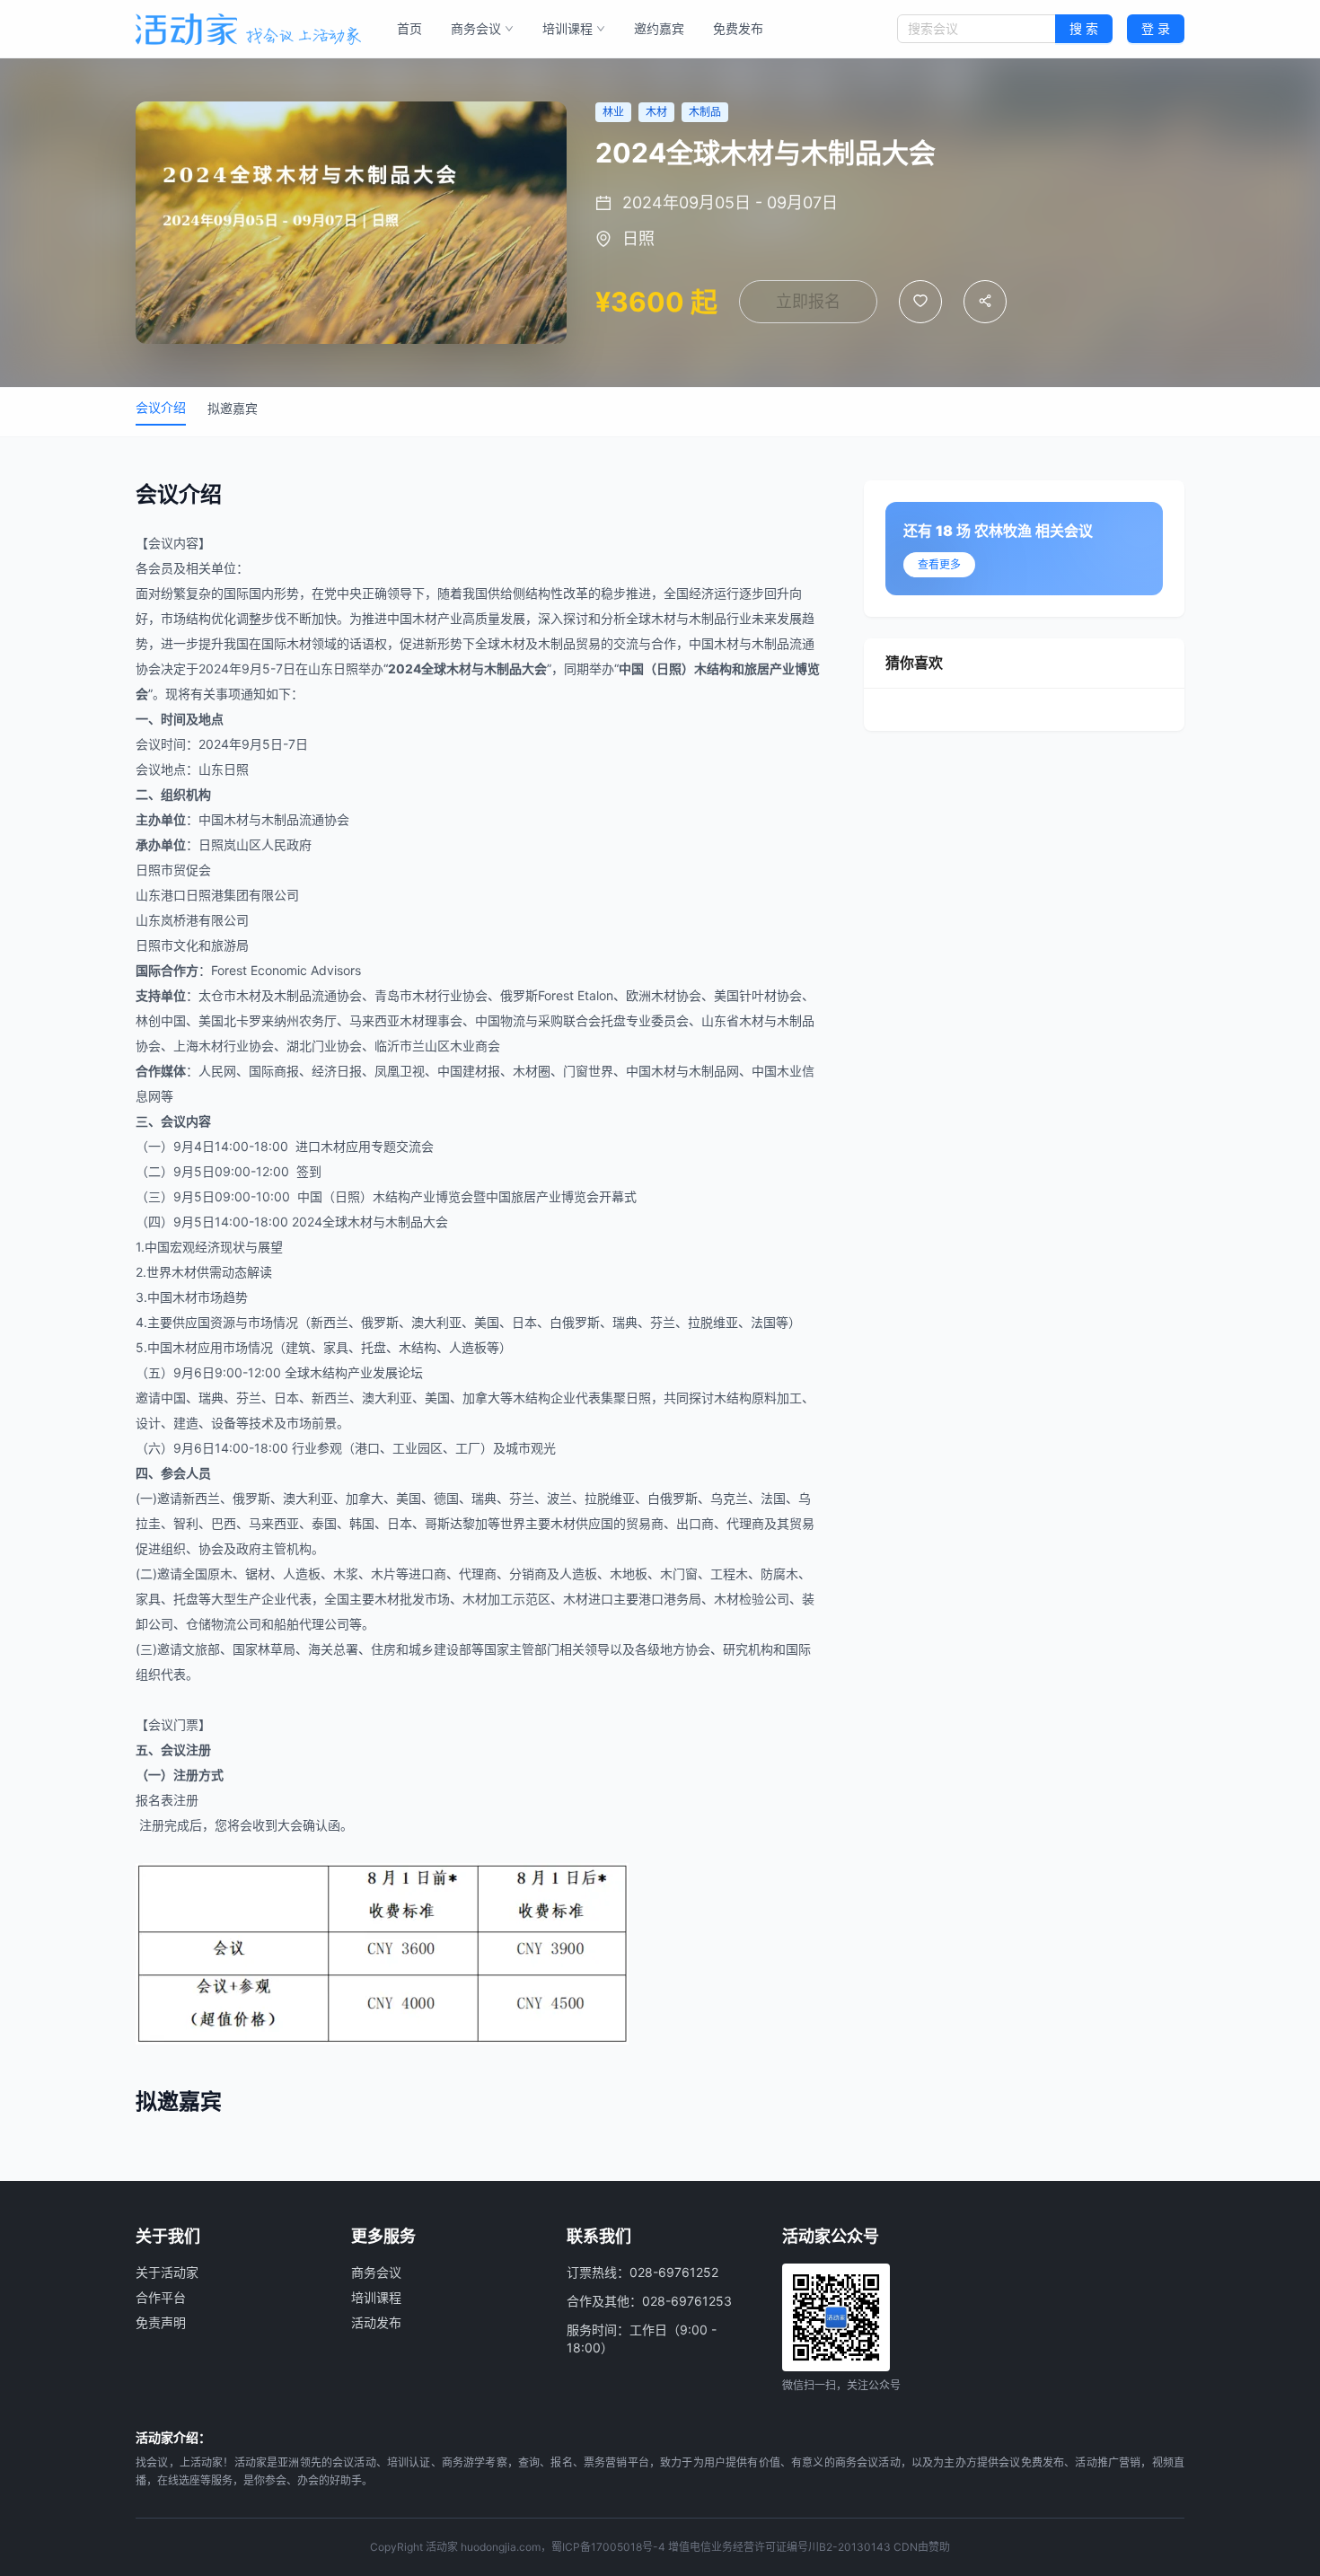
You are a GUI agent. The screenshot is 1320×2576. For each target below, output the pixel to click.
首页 (409, 28)
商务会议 (476, 28)
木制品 (708, 618)
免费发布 (738, 28)
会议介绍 (161, 407)
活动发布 (376, 2322)
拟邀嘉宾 (233, 408)
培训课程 (568, 28)
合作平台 (161, 2297)
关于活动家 (167, 2272)
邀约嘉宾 (659, 28)
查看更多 (939, 564)
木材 (425, 618)
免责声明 (161, 2322)
